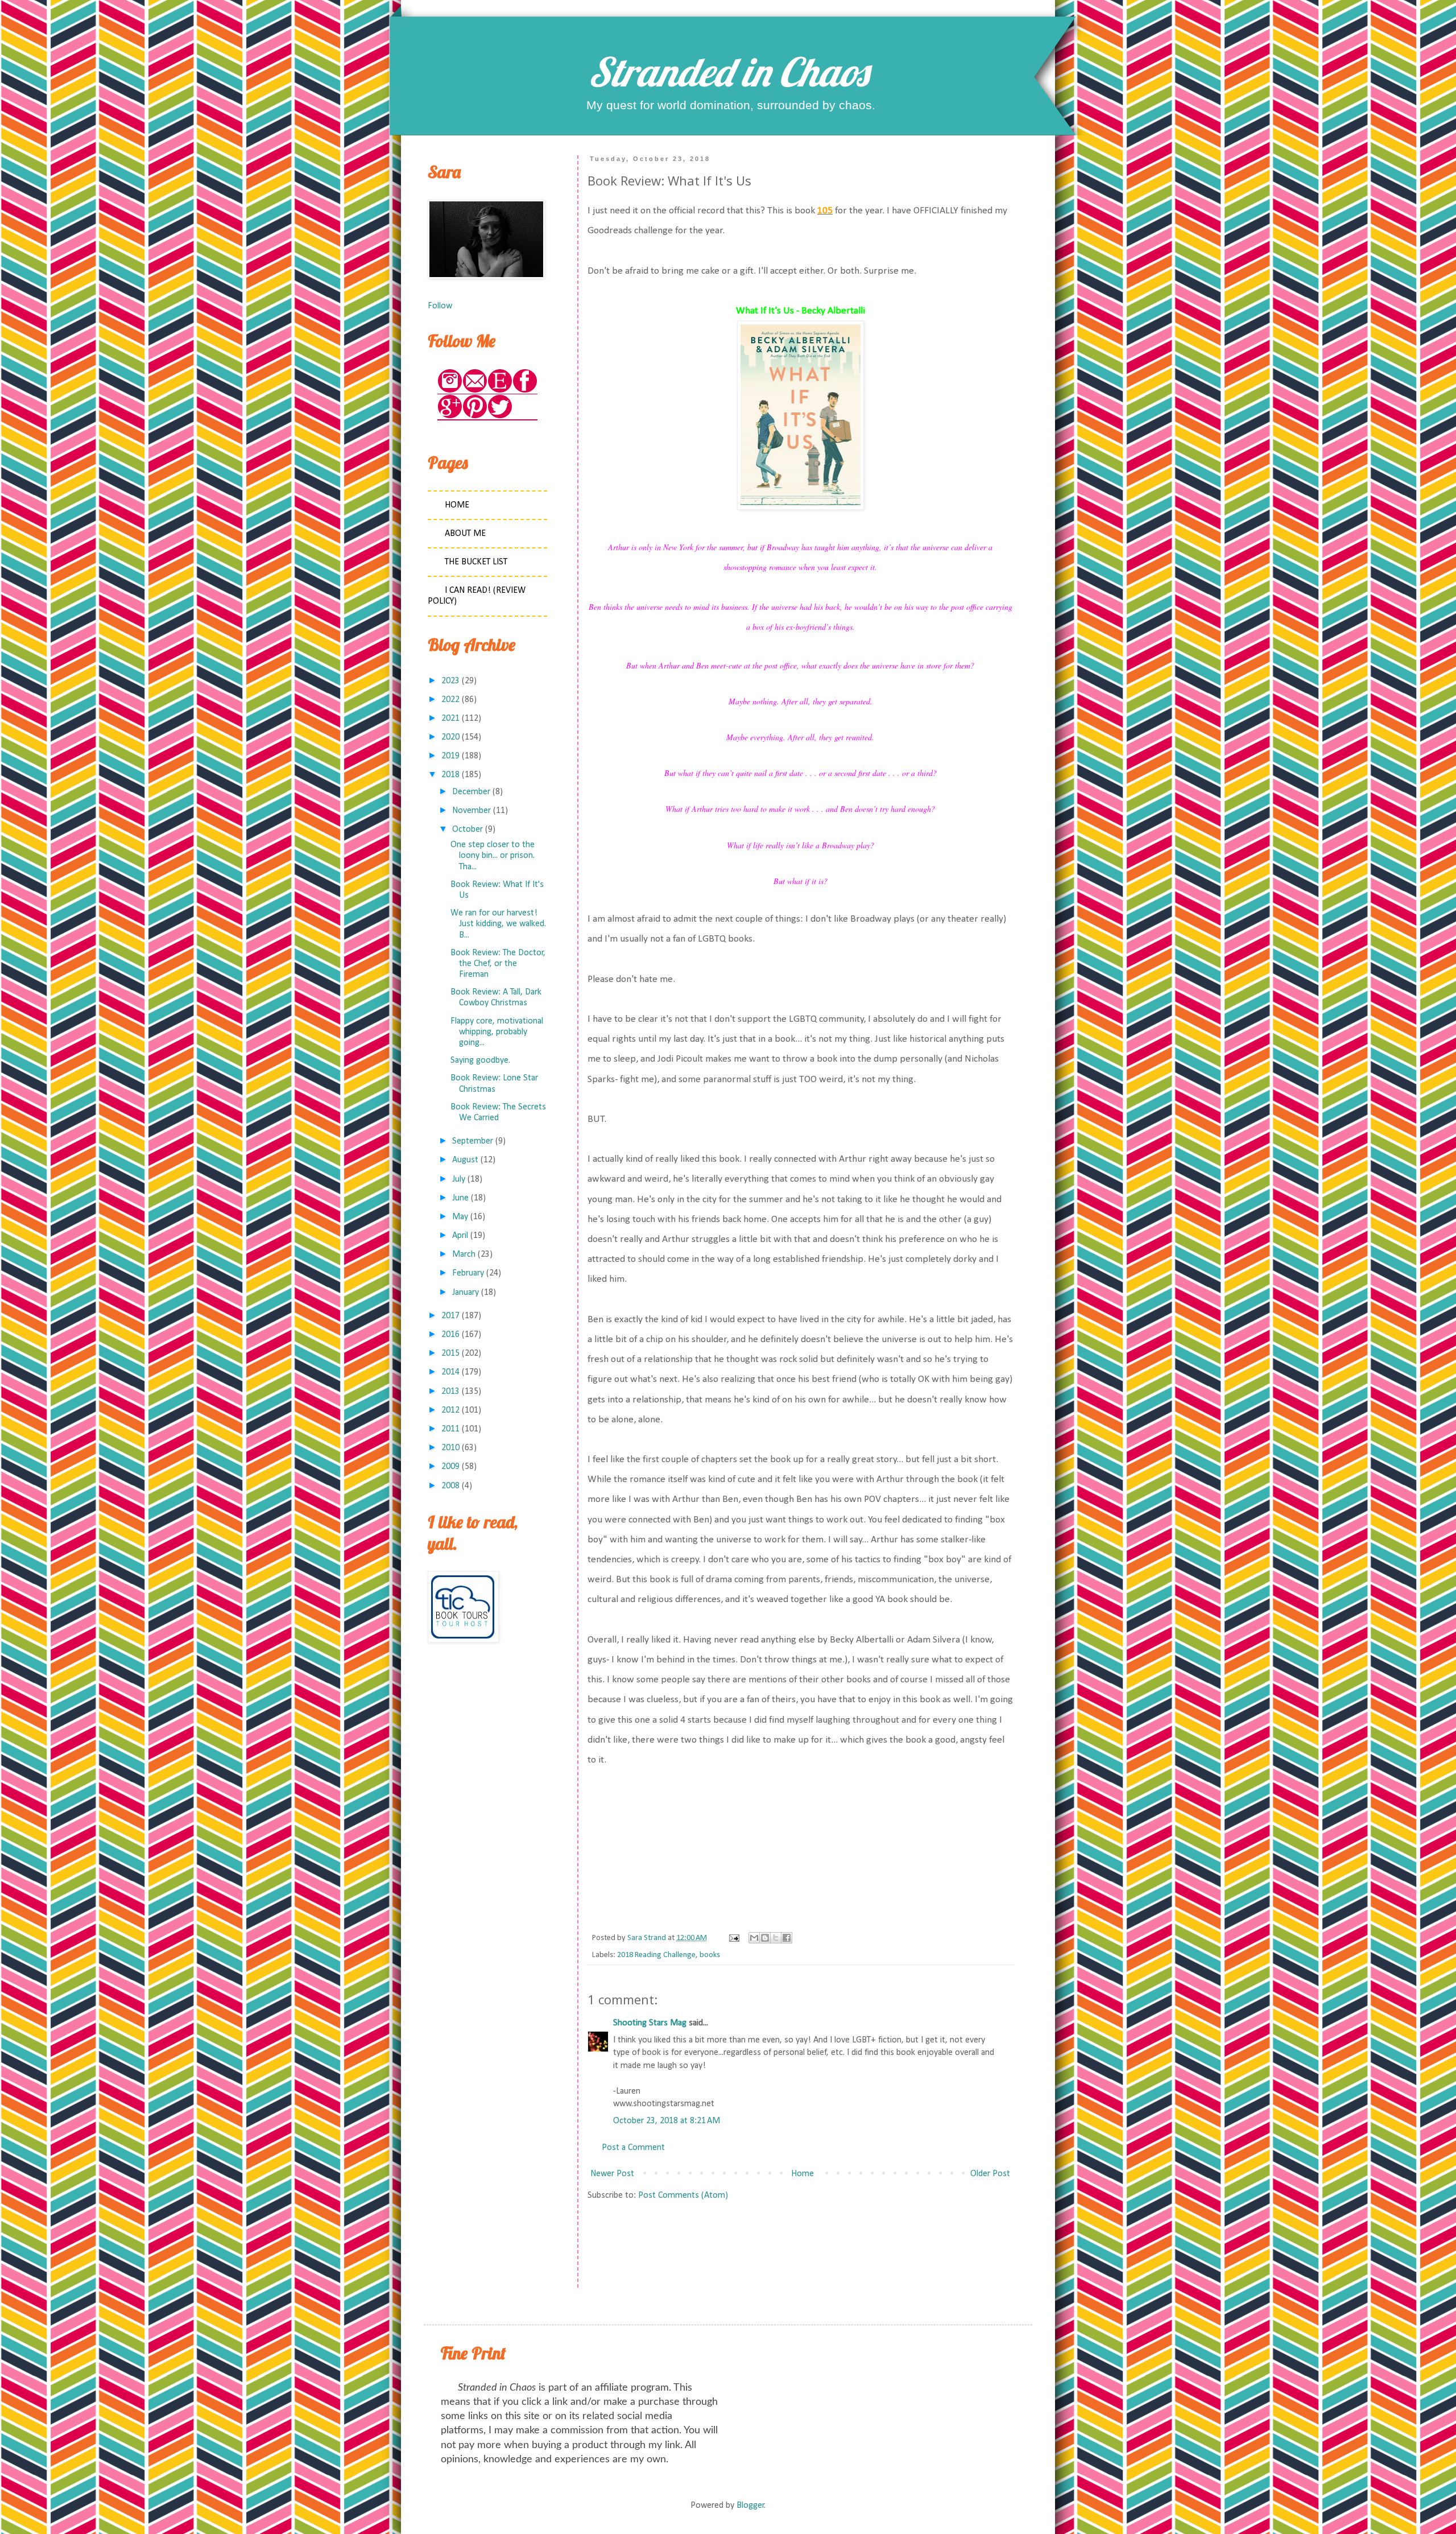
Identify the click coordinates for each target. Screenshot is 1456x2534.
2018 (450, 775)
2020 (450, 737)
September (473, 1141)
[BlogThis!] (765, 1938)
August (465, 1160)
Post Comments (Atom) (683, 2195)
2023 (450, 681)
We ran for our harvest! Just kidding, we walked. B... (498, 924)
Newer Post (612, 2174)
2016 (450, 1335)
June (460, 1198)
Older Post (990, 2174)
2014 (450, 1372)
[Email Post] (733, 1938)
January (466, 1293)
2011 (450, 1429)
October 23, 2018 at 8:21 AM (667, 2121)
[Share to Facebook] (787, 1938)
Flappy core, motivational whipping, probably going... (497, 1032)
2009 (450, 1467)
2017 (450, 1316)
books (710, 1955)
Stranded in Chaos (728, 72)
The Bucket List (476, 562)
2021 (450, 719)
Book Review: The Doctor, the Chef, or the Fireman (498, 964)
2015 (450, 1353)
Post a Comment (633, 2148)
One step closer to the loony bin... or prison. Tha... (493, 856)
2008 (450, 1486)
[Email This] (754, 1938)
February (468, 1273)
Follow (440, 306)
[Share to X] (776, 1938)
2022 (450, 700)
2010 (450, 1448)
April (460, 1236)
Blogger (750, 2506)
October (468, 829)
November (471, 811)
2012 (450, 1410)
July (459, 1179)
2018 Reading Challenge (656, 1955)
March (464, 1254)
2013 (450, 1392)
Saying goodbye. (480, 1060)
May (460, 1217)
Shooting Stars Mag (650, 2023)
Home (803, 2174)
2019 (450, 756)
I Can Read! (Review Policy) (477, 596)
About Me (465, 534)
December (471, 792)
